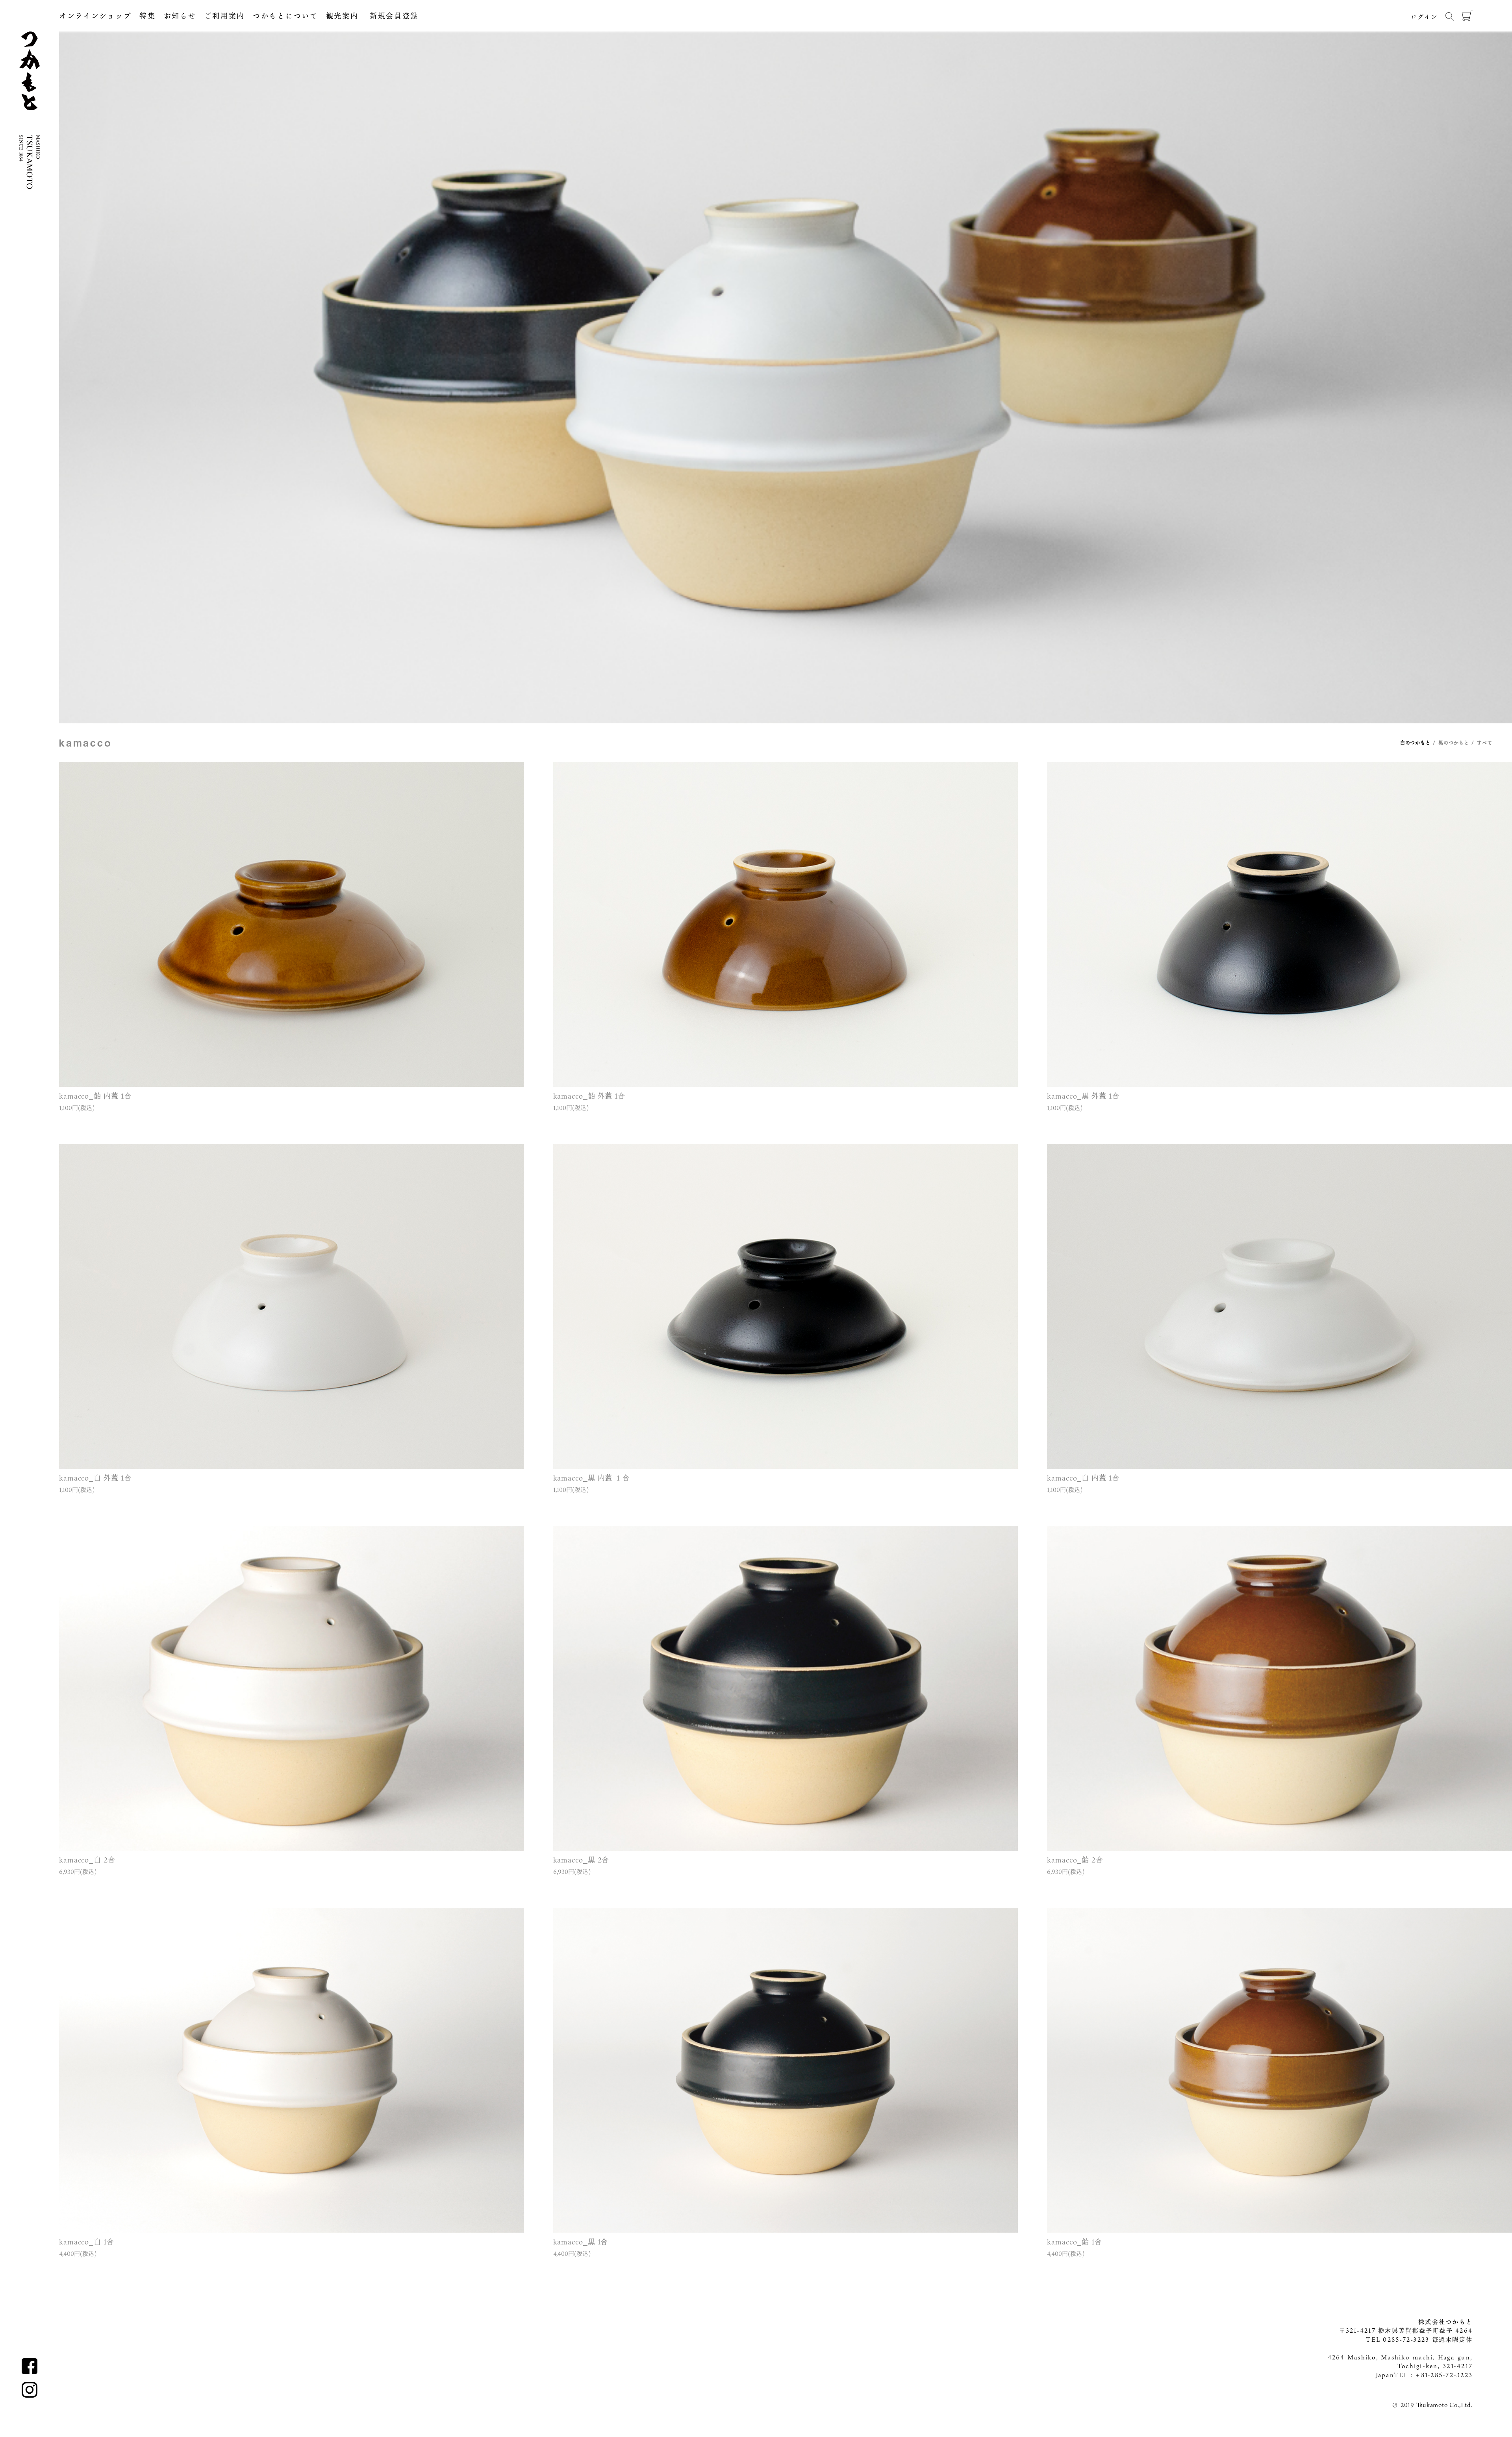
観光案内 (342, 16)
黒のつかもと (1454, 743)
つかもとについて (285, 16)
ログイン (1424, 17)
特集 (147, 16)
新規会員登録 (388, 16)
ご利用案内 (225, 16)
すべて (1485, 743)
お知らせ (180, 16)
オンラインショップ (95, 16)
